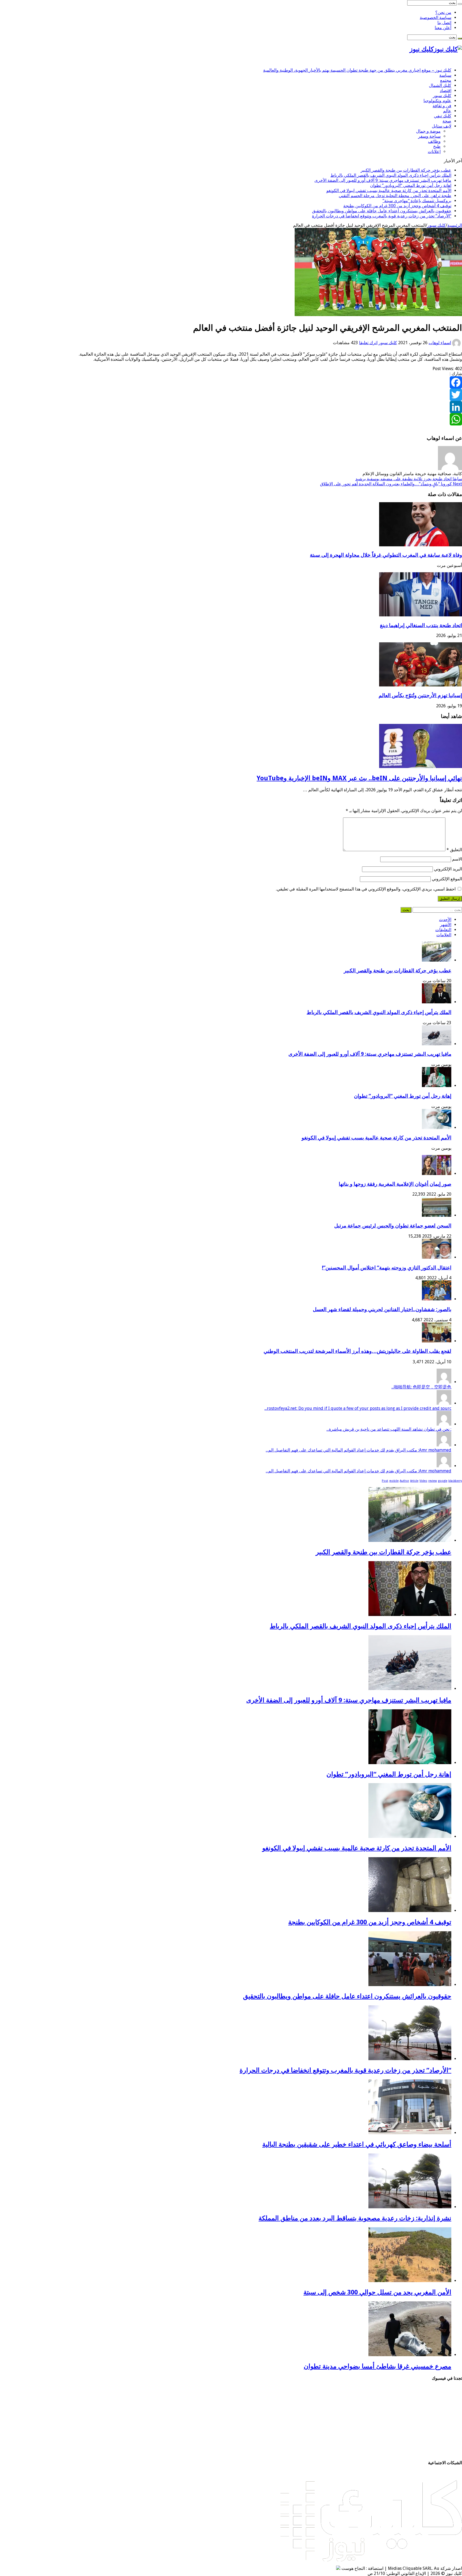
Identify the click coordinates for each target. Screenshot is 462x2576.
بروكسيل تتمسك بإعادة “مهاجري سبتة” (417, 201)
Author (404, 1481)
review (433, 1481)
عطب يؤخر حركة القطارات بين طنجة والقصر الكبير (406, 170)
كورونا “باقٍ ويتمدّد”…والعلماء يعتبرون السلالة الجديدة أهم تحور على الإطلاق (391, 484)
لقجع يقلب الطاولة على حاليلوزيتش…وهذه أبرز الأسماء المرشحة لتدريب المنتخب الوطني (357, 1351)
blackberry (455, 1481)
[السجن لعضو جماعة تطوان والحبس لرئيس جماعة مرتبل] (437, 1215)
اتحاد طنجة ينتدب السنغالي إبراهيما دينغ (421, 625)
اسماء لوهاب (440, 343)
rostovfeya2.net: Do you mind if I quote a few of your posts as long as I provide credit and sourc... (358, 1408)
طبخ (437, 146)
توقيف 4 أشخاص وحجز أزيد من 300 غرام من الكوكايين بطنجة (397, 206)
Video (423, 1481)
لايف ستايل (442, 126)
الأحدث (445, 920)
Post (385, 1481)
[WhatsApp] (231, 419)
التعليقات (443, 930)
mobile (394, 1481)
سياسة (445, 75)
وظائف (434, 141)
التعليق (454, 850)
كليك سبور (442, 96)
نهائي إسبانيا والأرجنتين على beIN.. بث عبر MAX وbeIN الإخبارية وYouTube (359, 778)
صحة (447, 121)
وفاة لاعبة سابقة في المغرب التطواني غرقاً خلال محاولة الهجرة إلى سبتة (386, 555)
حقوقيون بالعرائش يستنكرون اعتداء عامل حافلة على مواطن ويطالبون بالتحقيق (382, 211)
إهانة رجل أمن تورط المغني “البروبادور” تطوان (411, 185)
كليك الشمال (440, 85)
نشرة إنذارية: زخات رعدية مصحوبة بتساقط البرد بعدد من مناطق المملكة (355, 2218)
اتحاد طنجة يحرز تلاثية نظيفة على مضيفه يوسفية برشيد (409, 479)
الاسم (457, 859)
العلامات (444, 935)
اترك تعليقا (368, 343)
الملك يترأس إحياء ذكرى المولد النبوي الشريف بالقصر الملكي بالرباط (391, 175)
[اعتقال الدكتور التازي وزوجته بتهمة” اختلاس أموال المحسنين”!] (437, 1257)
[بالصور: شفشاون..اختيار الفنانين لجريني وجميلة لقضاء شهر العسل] (437, 1299)
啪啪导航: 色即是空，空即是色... (421, 1387)
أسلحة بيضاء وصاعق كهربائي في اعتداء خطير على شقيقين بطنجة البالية (357, 2144)
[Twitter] (231, 395)
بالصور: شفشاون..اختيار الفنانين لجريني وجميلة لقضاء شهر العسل (382, 1309)
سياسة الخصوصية (436, 18)
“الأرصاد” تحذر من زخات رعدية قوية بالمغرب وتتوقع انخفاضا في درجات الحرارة (382, 216)
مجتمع (446, 80)
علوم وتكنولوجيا (437, 101)
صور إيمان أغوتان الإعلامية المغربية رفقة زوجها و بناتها (395, 1184)
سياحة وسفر (429, 136)
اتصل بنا (444, 23)
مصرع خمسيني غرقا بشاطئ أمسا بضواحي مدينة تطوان (378, 2366)
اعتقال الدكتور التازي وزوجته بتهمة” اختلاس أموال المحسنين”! (387, 1268)
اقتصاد (446, 91)
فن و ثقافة (442, 106)
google (443, 1481)
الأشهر (446, 925)
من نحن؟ (443, 12)
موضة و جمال (428, 131)
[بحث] (460, 4)
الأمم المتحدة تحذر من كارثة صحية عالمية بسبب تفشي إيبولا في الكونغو (389, 191)
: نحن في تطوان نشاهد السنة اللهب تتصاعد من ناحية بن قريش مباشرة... (389, 1429)
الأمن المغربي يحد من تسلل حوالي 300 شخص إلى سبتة (377, 2292)
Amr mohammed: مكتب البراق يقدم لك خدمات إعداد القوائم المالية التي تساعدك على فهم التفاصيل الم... (359, 1450)
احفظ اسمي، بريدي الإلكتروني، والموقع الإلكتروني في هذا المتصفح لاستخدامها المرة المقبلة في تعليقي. (366, 889)
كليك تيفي (443, 116)
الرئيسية (455, 225)
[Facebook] (231, 382)
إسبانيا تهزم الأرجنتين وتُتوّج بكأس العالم (420, 695)
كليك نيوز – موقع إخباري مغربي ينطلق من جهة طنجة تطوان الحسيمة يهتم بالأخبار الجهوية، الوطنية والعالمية (357, 70)
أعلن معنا (443, 28)
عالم (447, 111)
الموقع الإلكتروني (447, 879)
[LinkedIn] (231, 407)
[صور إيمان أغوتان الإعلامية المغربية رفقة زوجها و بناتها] (437, 1174)
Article (414, 1481)
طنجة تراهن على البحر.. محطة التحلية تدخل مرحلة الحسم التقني (395, 196)
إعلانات (434, 151)
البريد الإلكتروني (448, 869)
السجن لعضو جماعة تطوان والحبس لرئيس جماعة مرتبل (393, 1226)
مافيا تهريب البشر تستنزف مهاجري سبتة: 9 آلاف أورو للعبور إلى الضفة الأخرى (383, 180)
